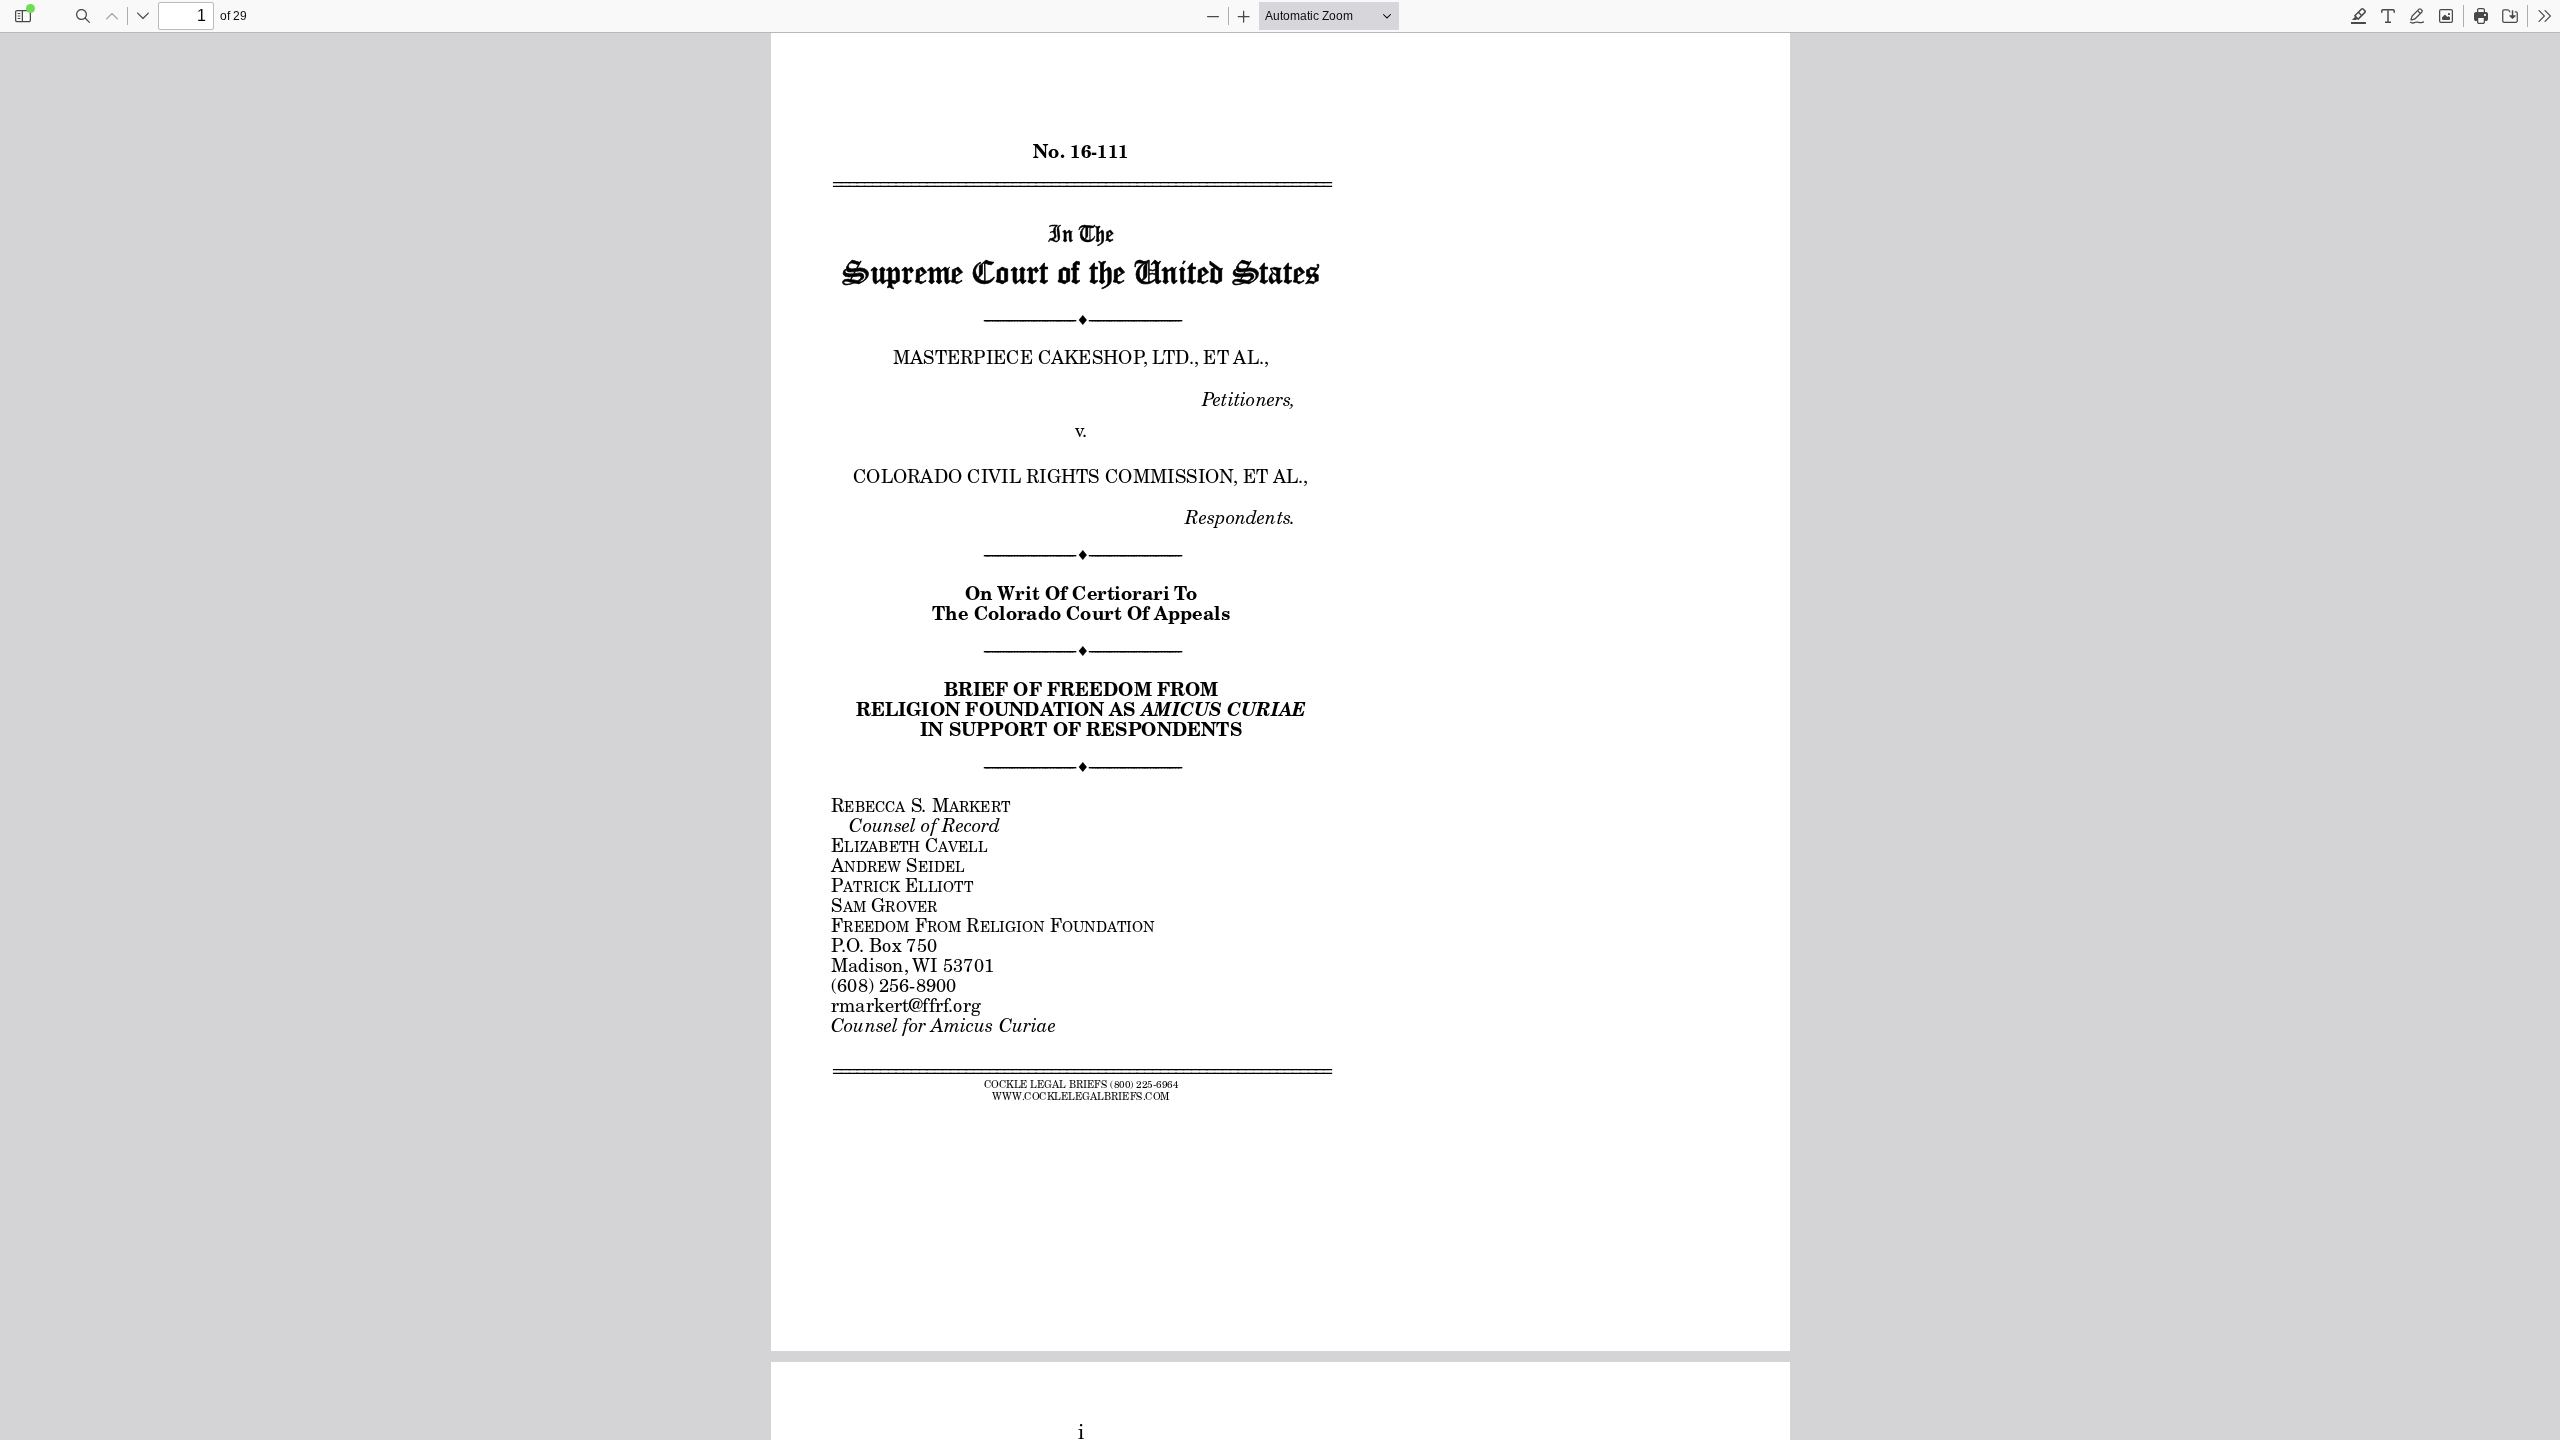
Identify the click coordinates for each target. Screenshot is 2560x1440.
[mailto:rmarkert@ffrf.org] (904, 1004)
